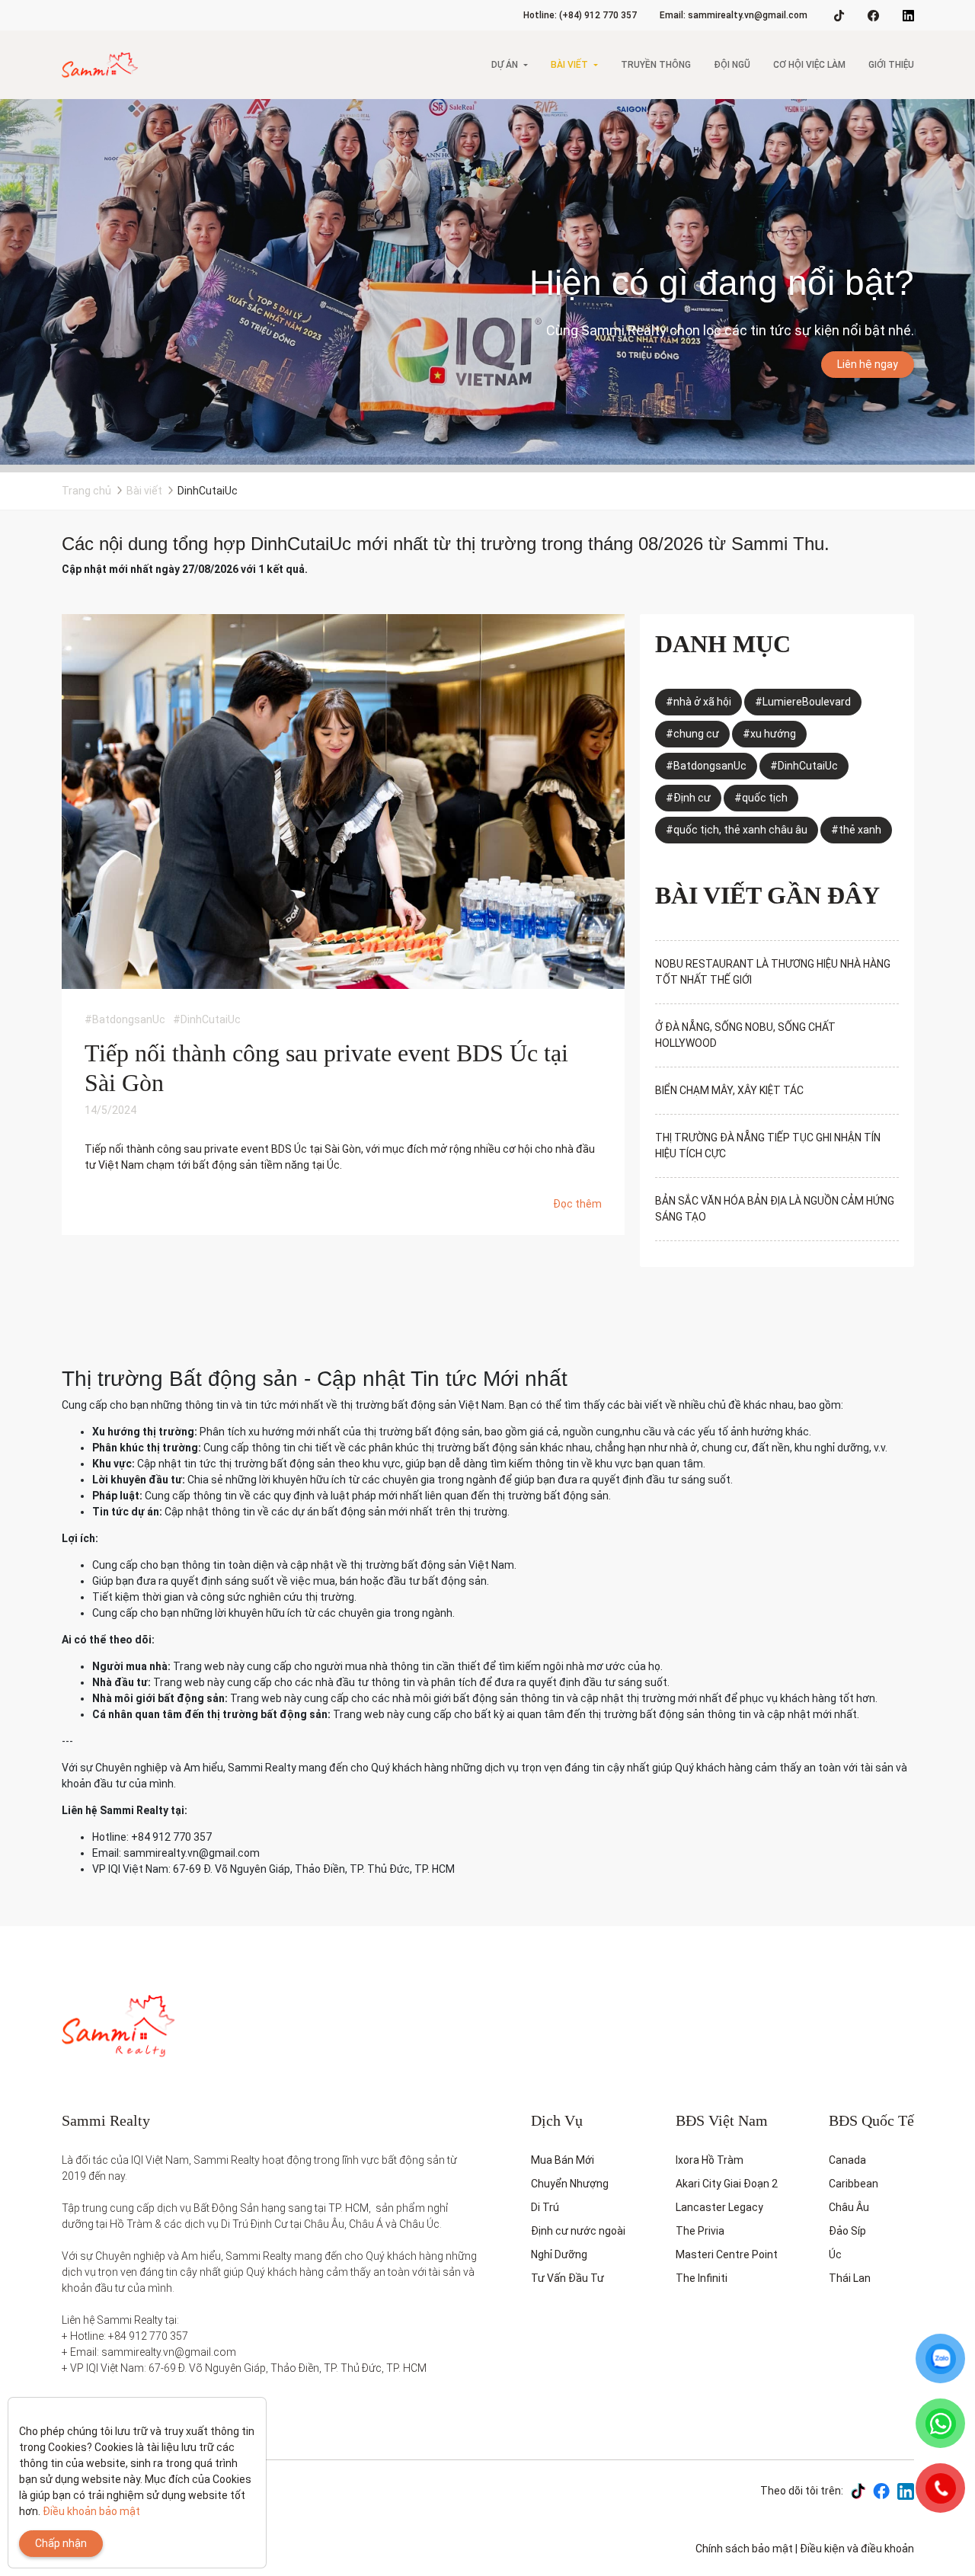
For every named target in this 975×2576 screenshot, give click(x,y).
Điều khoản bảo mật (91, 2511)
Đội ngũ (732, 65)
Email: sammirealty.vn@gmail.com (734, 15)
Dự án (505, 65)
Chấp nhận (61, 2543)
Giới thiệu (891, 65)
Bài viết (569, 65)
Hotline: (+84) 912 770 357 (580, 15)
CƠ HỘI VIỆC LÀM (809, 65)
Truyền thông (656, 65)
